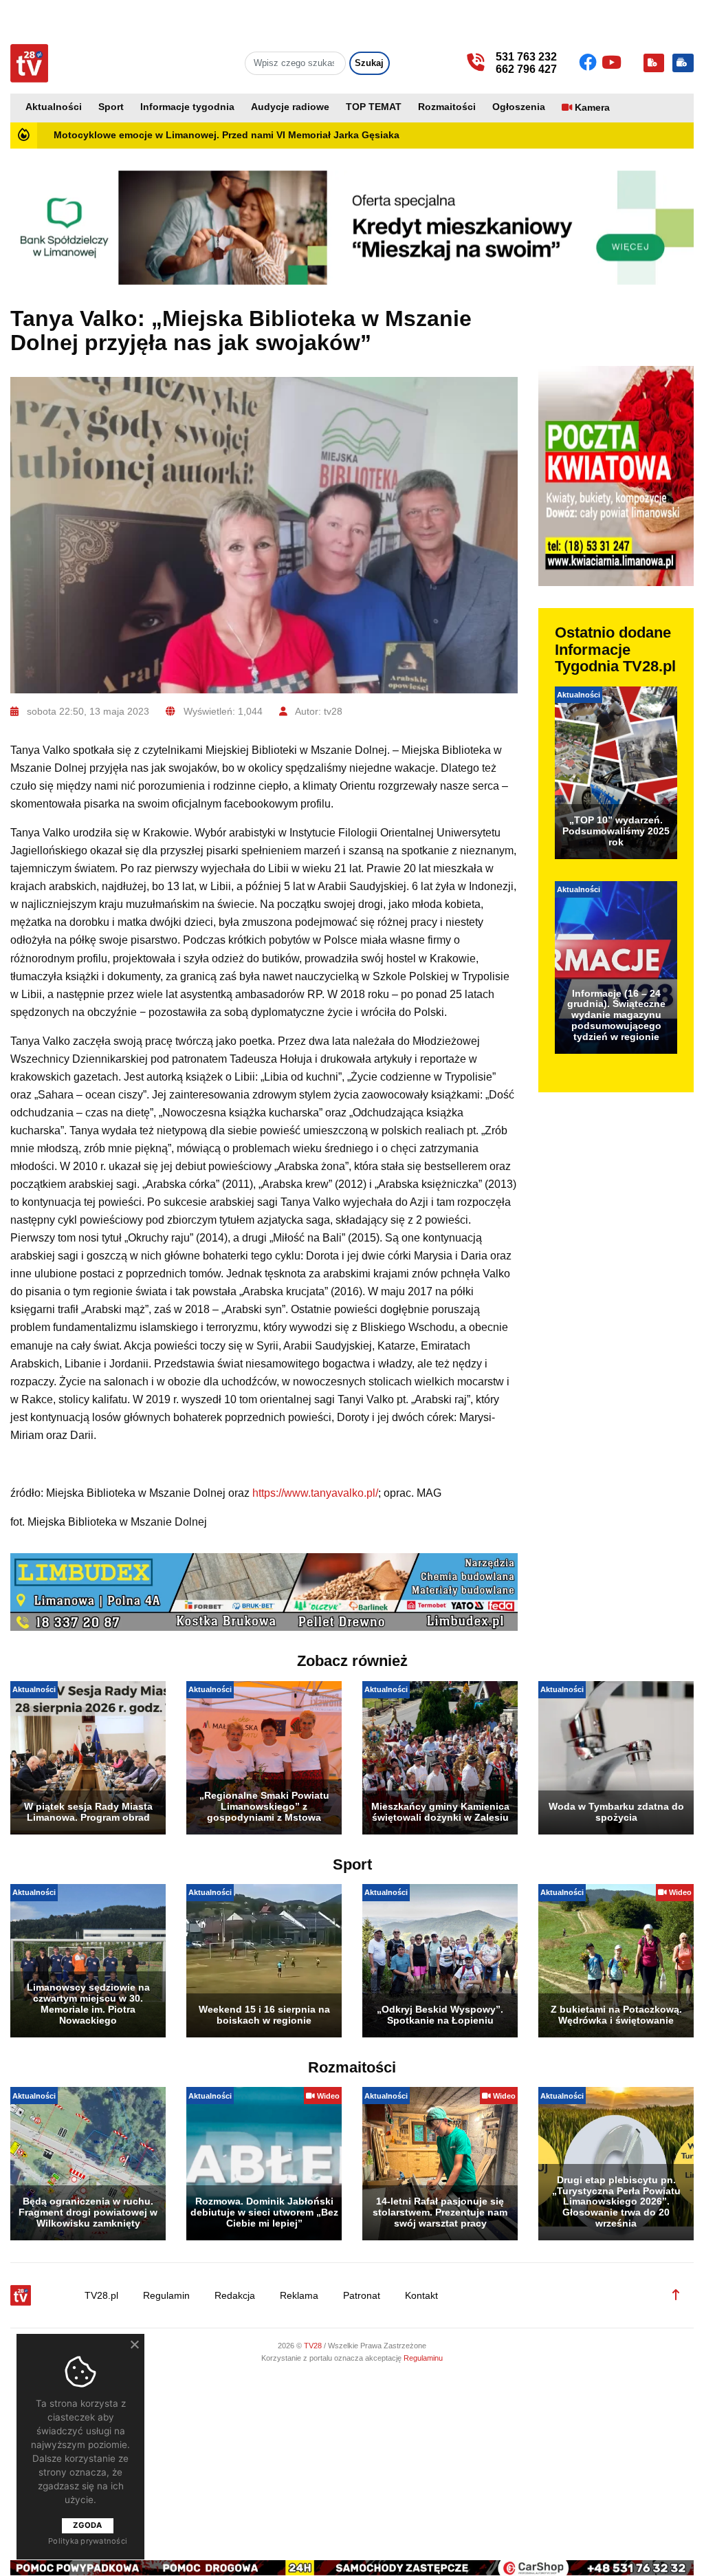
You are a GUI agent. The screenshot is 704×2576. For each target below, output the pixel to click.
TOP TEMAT (374, 107)
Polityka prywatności (88, 2541)
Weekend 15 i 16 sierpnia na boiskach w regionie (264, 2015)
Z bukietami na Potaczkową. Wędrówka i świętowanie (616, 2015)
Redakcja (235, 2296)
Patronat (362, 2296)
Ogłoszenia (519, 107)
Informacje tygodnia (187, 107)
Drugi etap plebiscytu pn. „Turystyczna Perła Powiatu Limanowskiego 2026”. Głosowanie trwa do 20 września (616, 2201)
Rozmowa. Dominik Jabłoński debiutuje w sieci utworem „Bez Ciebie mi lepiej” (264, 2212)
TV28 (314, 2346)
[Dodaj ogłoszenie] (683, 63)
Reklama (299, 2296)
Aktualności (54, 107)
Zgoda (87, 2525)
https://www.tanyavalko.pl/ (315, 1493)
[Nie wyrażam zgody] (134, 2344)
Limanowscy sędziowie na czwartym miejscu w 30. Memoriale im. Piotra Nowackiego (88, 2004)
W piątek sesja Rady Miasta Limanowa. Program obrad (88, 1812)
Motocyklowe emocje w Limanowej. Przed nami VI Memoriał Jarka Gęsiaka (227, 135)
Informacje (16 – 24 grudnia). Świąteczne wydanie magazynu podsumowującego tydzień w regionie (616, 1015)
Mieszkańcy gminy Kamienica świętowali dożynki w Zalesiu (440, 1812)
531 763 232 (526, 57)
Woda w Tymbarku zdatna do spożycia (616, 1812)
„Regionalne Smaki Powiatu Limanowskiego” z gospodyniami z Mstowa (264, 1806)
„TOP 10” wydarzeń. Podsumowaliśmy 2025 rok (616, 831)
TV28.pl (101, 2296)
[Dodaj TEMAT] (654, 63)
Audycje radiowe (290, 107)
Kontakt (421, 2296)
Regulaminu (423, 2358)
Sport (111, 107)
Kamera (592, 108)
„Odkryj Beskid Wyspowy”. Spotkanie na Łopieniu (440, 2015)
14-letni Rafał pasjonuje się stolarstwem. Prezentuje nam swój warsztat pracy (440, 2212)
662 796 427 (526, 69)
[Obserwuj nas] (590, 63)
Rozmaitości (447, 107)
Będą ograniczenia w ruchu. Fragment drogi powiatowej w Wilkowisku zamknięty (88, 2212)
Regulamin (166, 2296)
